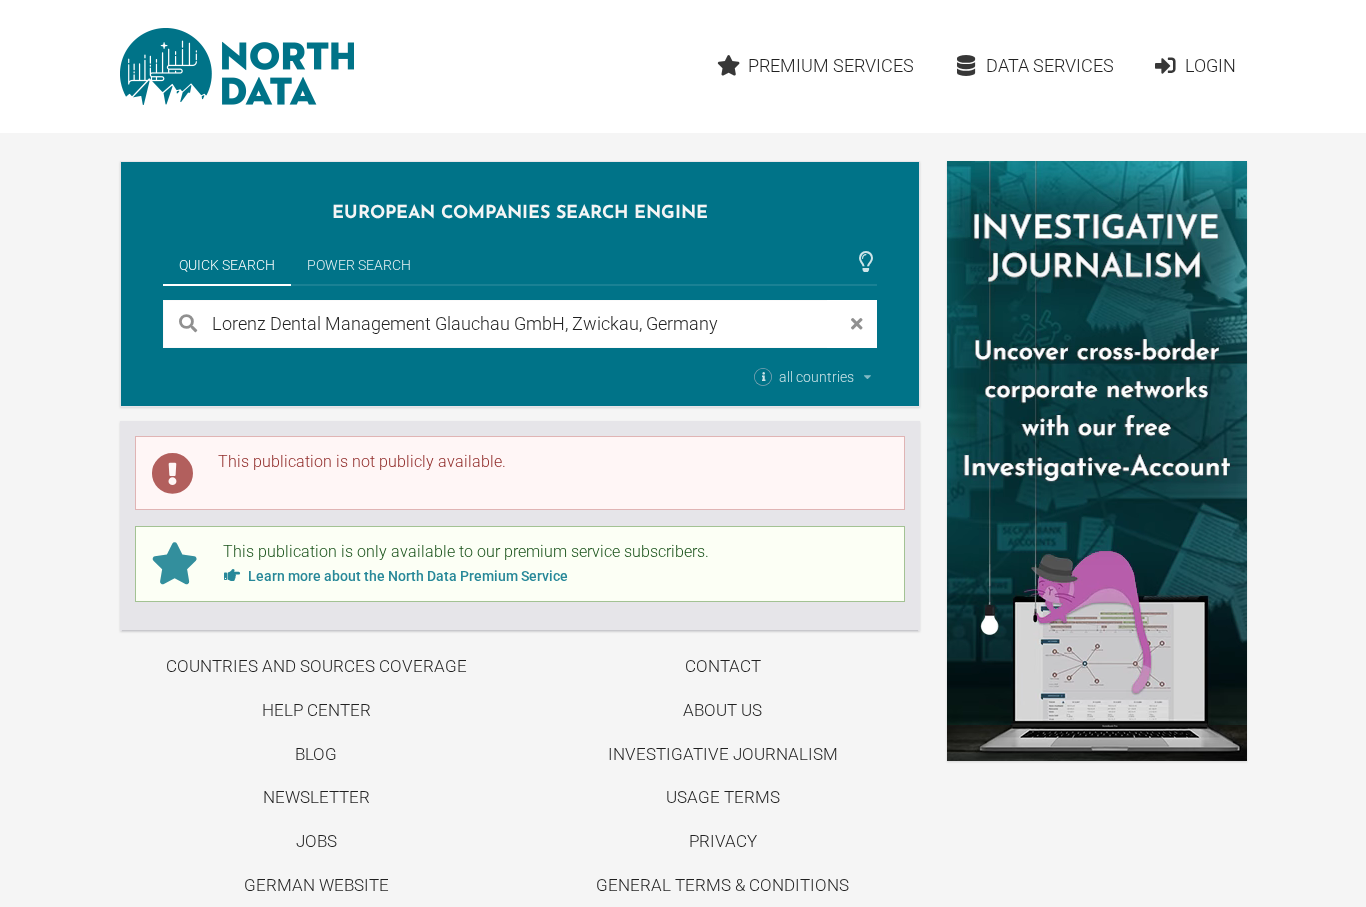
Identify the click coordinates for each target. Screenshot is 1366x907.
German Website (316, 885)
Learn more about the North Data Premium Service (406, 576)
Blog (316, 754)
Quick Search (227, 265)
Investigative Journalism (723, 754)
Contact (723, 666)
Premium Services (831, 65)
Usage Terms (723, 797)
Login (1210, 65)
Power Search (359, 265)
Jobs (316, 841)
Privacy (723, 841)
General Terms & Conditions (722, 885)
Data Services (1050, 65)
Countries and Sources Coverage (316, 666)
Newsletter (316, 797)
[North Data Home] (237, 66)
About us (722, 710)
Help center (316, 710)
